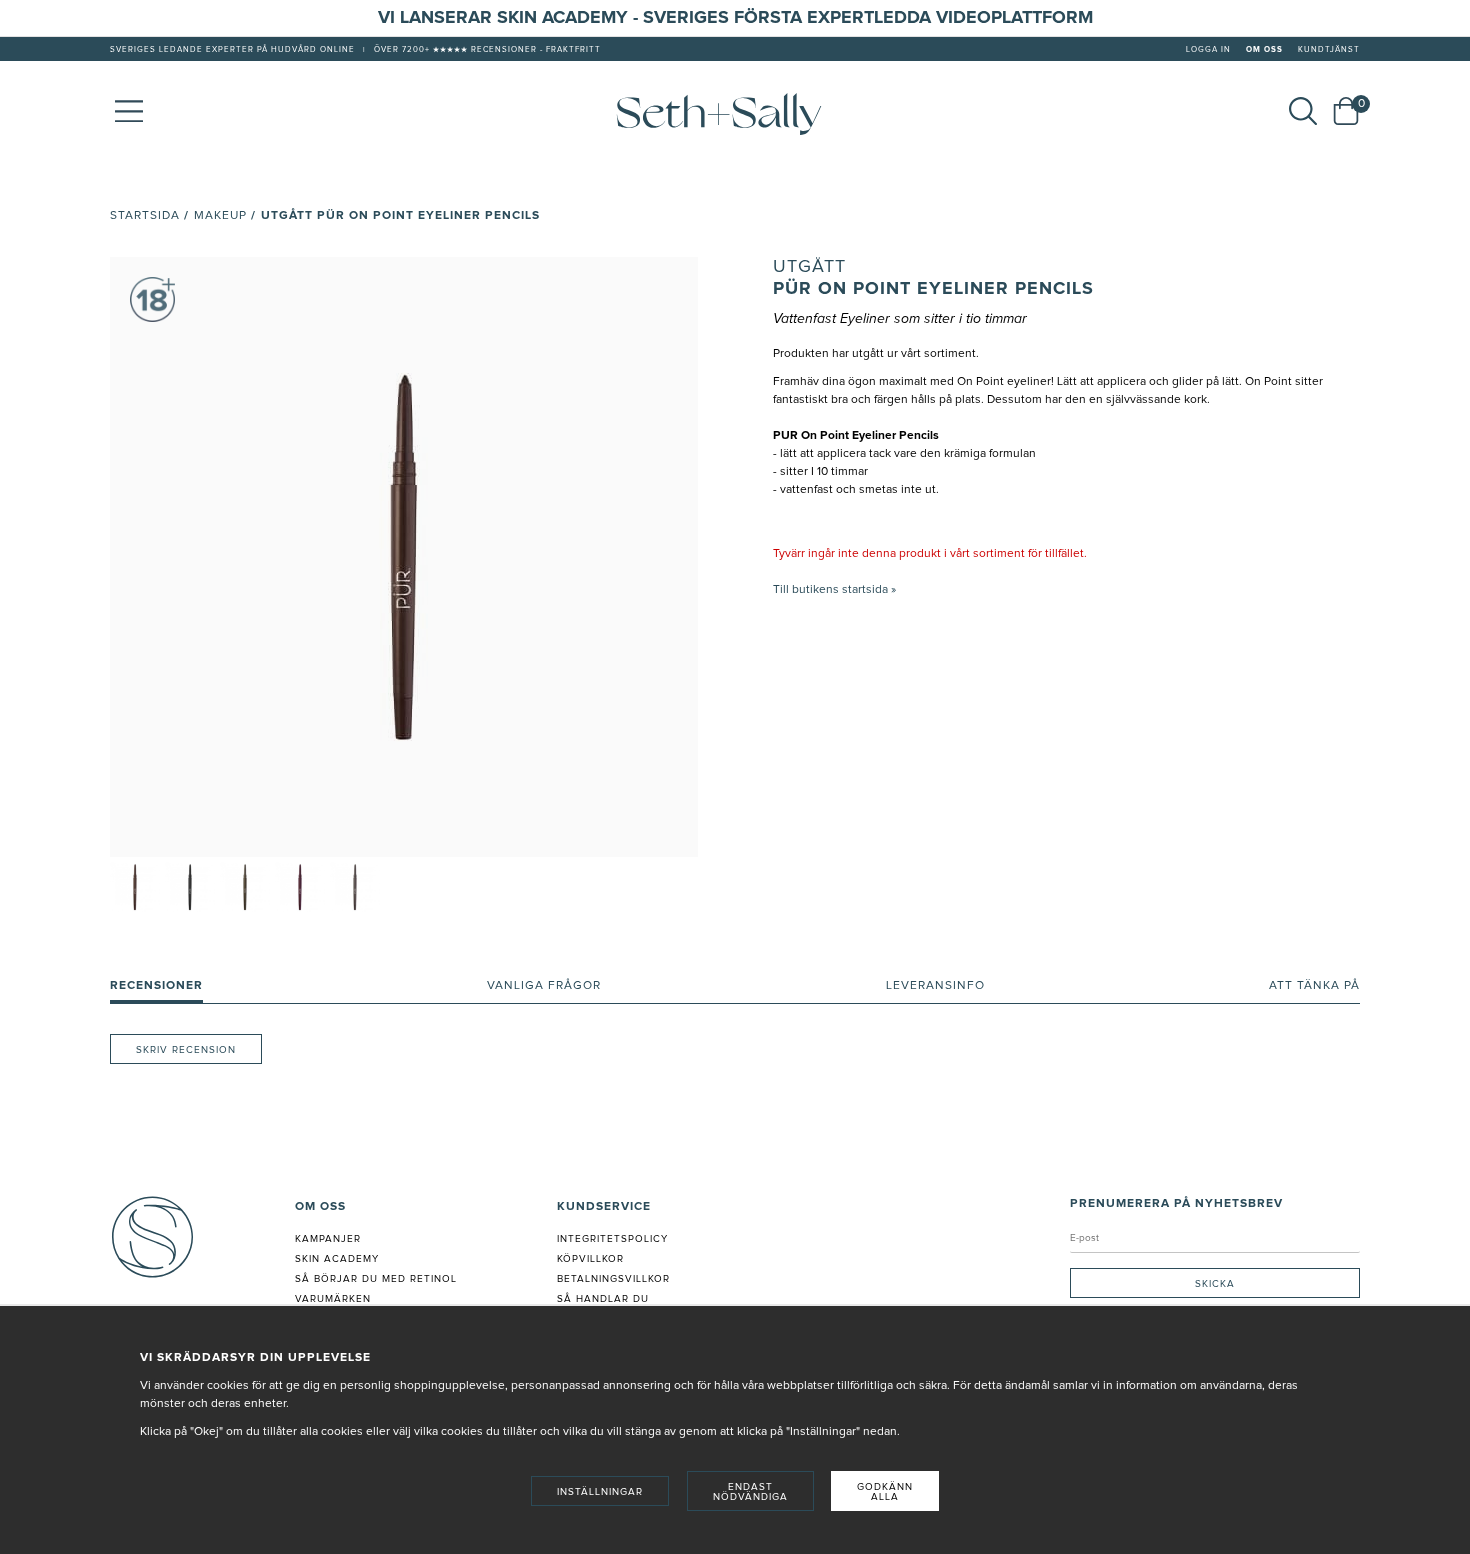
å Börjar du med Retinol (379, 1279)
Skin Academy (337, 1259)
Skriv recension (186, 1050)
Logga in (1208, 50)
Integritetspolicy (612, 1239)
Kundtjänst (1329, 50)
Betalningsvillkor (613, 1279)
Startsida (145, 216)
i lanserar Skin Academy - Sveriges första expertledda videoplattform (741, 18)
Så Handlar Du (603, 1299)
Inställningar (600, 1492)
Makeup (220, 216)
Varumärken (333, 1299)
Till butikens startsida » (834, 590)
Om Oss (1264, 50)
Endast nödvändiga (750, 1492)
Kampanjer (328, 1239)
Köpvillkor (590, 1259)
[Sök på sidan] (1303, 111)
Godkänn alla (885, 1492)
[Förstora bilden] (404, 557)
